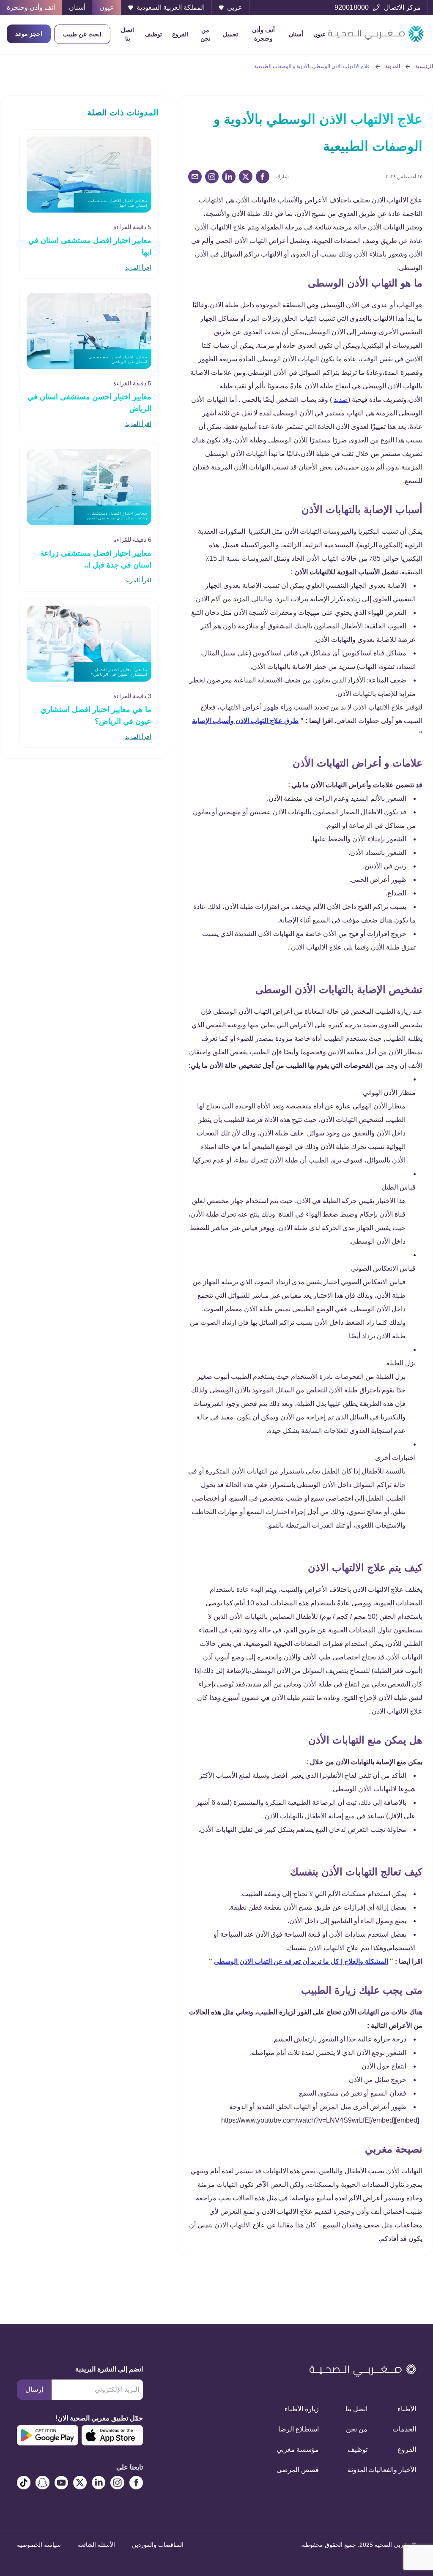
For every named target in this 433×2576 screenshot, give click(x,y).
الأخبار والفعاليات (402, 2470)
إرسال (34, 2389)
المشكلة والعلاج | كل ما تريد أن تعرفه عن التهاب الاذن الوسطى (301, 1961)
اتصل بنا (127, 34)
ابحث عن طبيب (82, 34)
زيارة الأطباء (305, 2409)
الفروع (180, 34)
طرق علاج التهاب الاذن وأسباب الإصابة (245, 721)
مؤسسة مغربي (305, 2449)
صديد (341, 400)
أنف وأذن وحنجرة (263, 34)
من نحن (206, 34)
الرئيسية (424, 66)
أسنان (296, 34)
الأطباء (407, 2409)
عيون (319, 34)
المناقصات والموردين (158, 2545)
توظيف (153, 34)
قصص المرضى (305, 2470)
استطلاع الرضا (305, 2429)
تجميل (230, 34)
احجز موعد (29, 34)
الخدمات (404, 2429)
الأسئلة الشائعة (96, 2545)
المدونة (393, 66)
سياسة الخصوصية (39, 2545)
